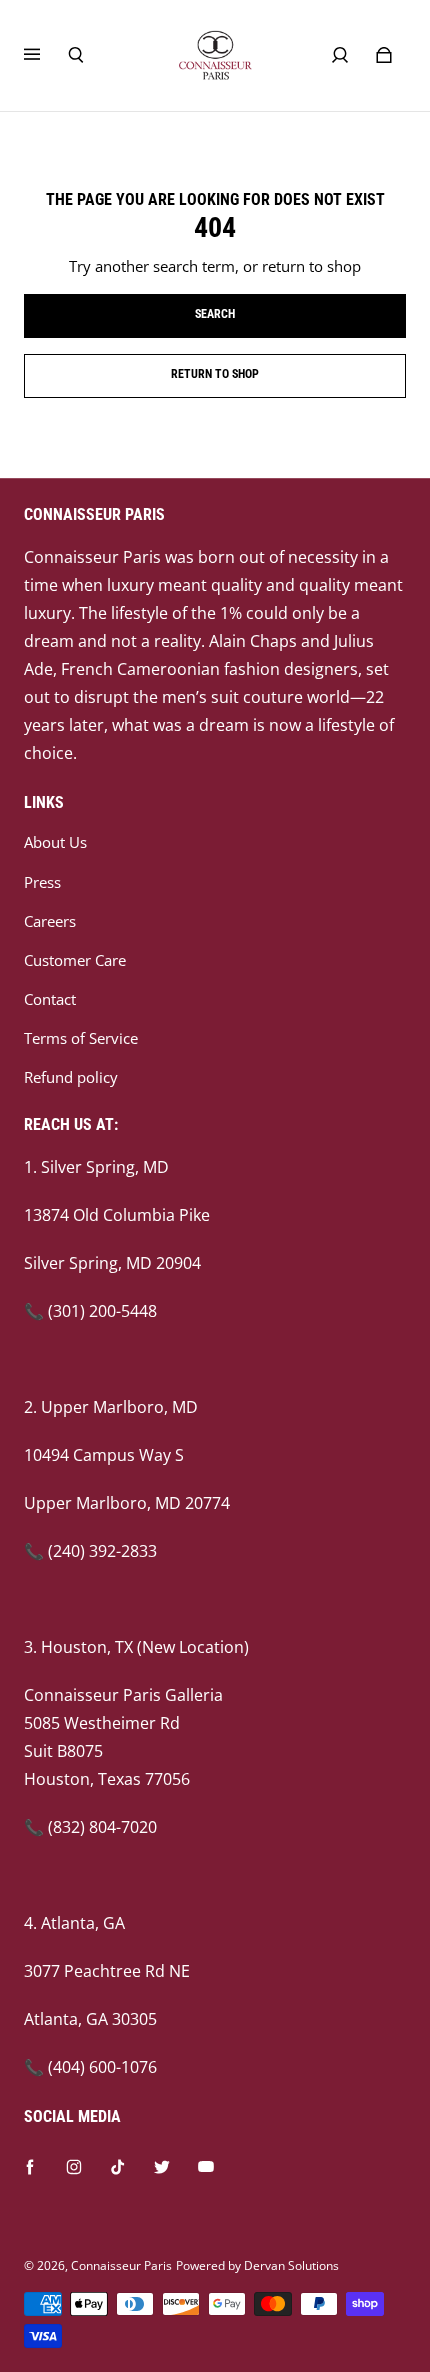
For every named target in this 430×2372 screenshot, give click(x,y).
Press (42, 882)
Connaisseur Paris (121, 2265)
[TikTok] (118, 2167)
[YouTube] (206, 2167)
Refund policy (71, 1077)
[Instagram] (74, 2167)
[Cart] (384, 55)
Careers (50, 921)
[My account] (340, 55)
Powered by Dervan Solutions (257, 2265)
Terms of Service (81, 1038)
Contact (50, 999)
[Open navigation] (46, 55)
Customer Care (75, 960)
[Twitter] (162, 2167)
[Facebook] (30, 2167)
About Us (55, 842)
